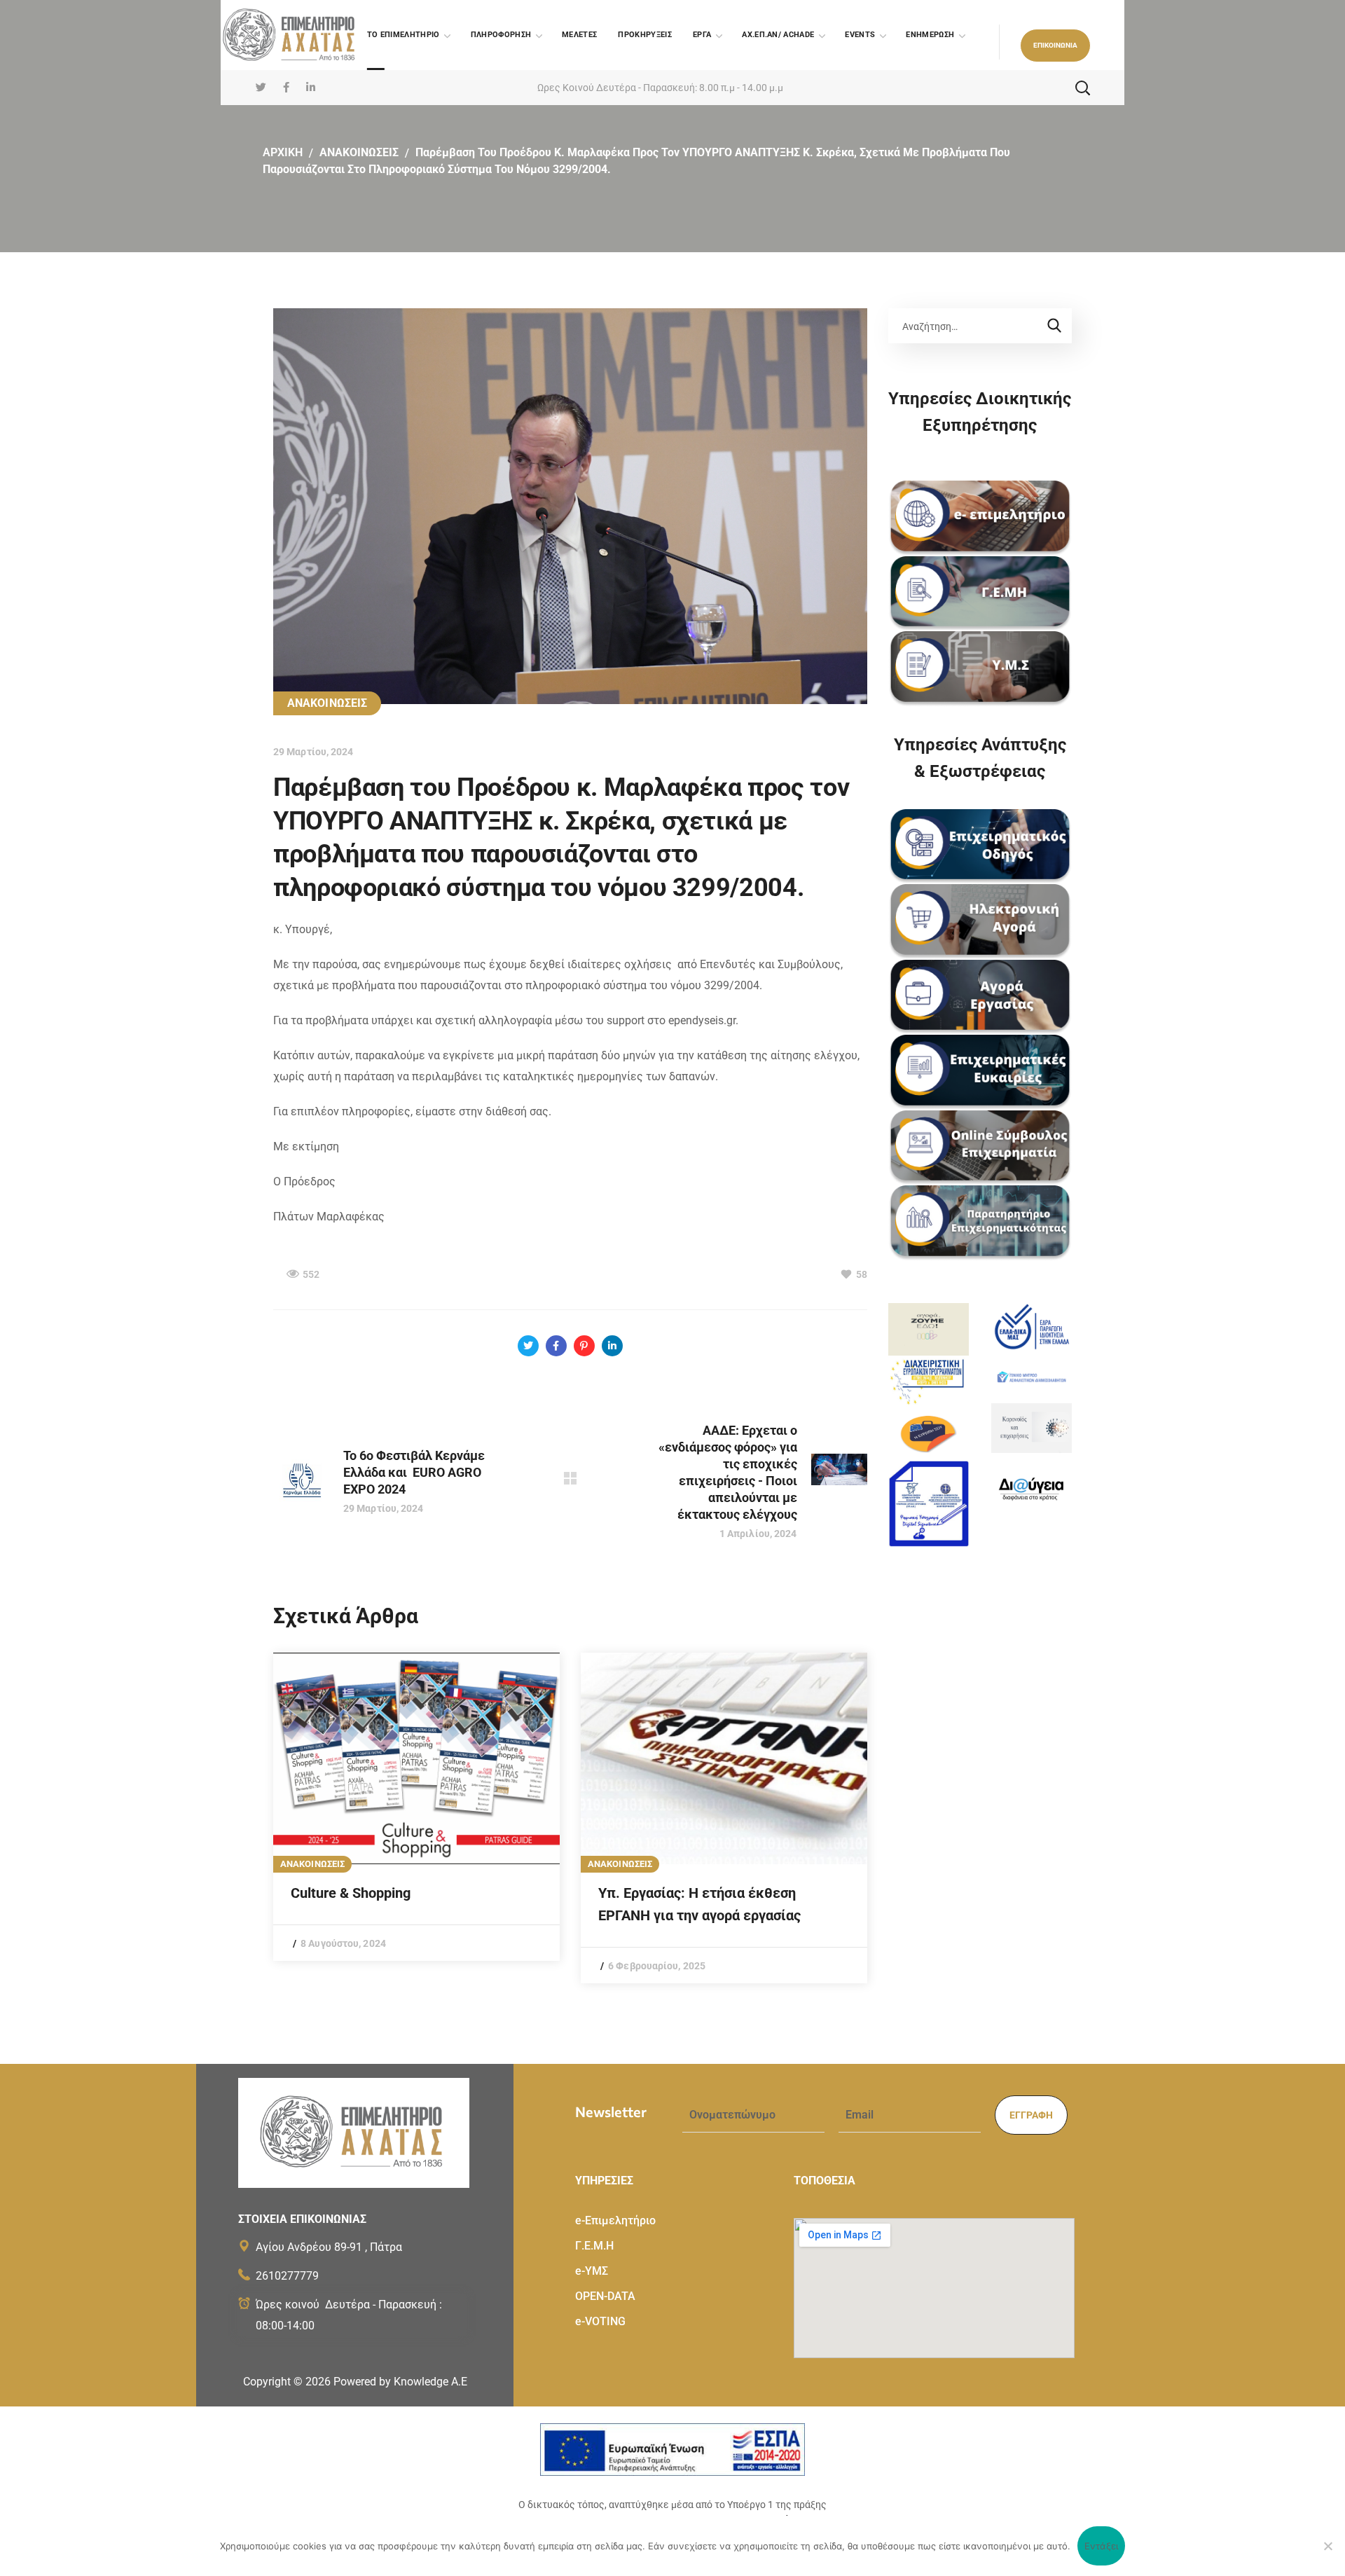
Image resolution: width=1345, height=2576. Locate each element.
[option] (416, 1807)
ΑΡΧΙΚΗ (283, 152)
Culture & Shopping (351, 1893)
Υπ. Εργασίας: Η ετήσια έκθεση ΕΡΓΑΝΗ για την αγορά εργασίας (699, 1904)
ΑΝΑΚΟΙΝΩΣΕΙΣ (359, 152)
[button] (1055, 46)
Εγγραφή (1031, 2115)
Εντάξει (1102, 2546)
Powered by (400, 2382)
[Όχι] (1327, 2546)
